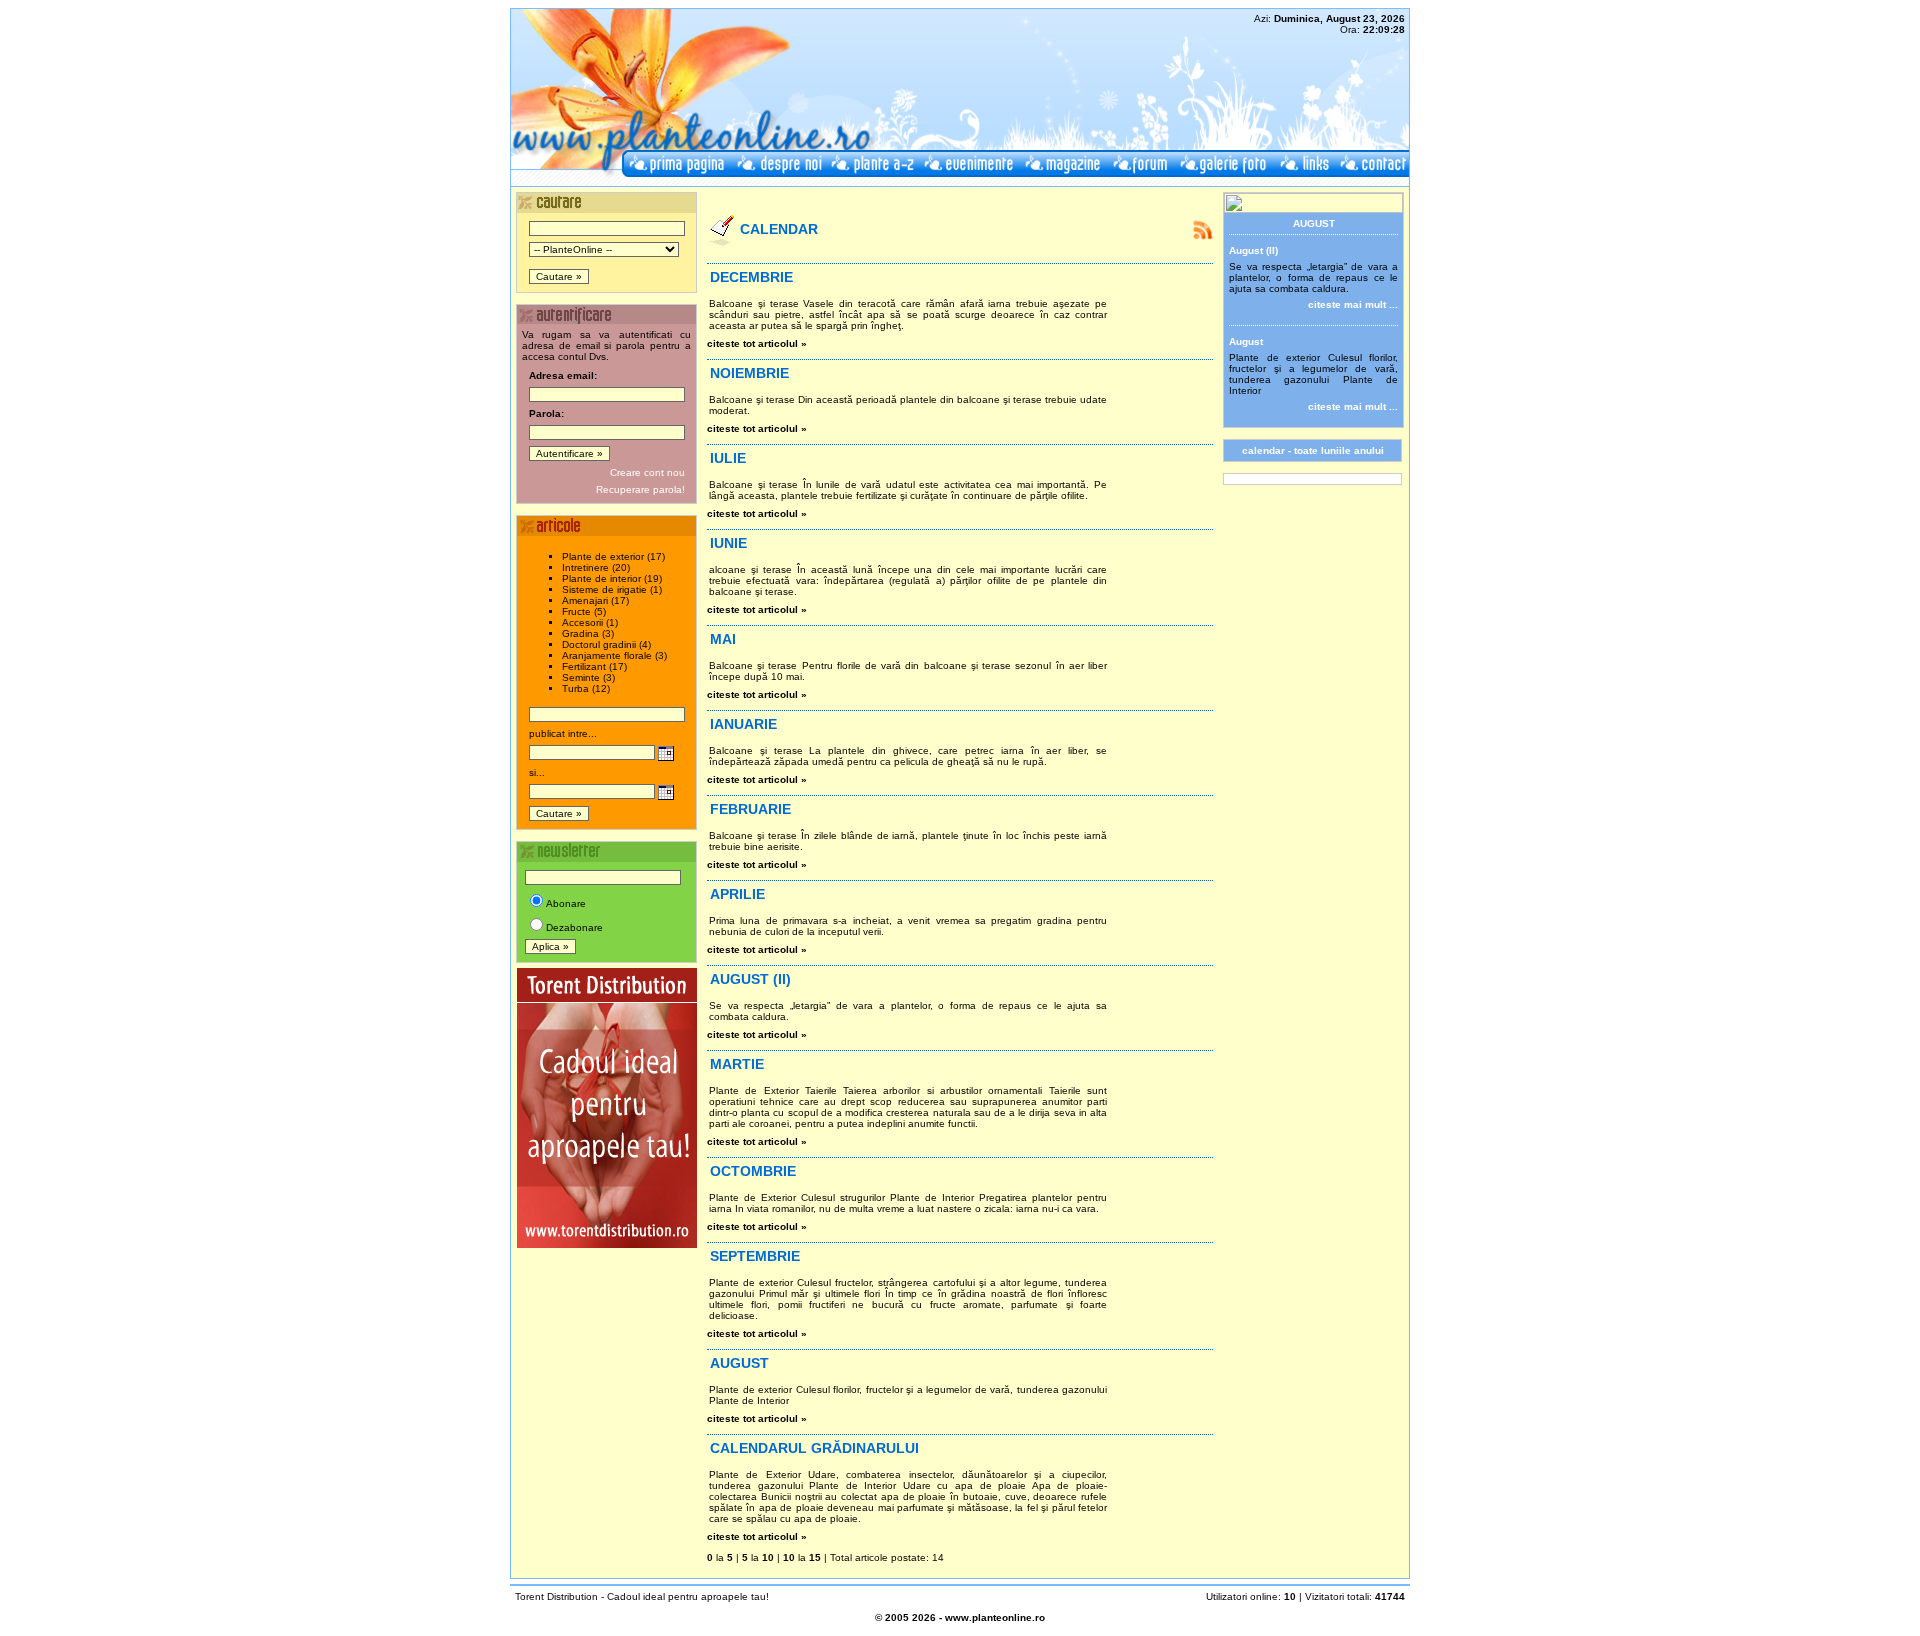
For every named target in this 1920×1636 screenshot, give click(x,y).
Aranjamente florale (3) (614, 655)
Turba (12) (586, 688)
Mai (723, 639)
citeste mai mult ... (1353, 304)
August (739, 1363)
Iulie (728, 458)
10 (789, 1557)
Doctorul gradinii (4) (606, 644)
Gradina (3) (588, 633)
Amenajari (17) (595, 600)
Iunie (728, 543)
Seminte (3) (588, 677)
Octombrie (753, 1171)
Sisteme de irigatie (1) (612, 589)
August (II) (750, 979)
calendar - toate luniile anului (1313, 450)
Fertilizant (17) (594, 666)
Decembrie (751, 277)
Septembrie (755, 1256)
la (723, 1557)
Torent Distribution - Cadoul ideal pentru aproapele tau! (642, 1596)
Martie (737, 1064)
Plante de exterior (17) (613, 556)
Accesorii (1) (590, 622)
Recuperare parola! (640, 489)
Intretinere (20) (596, 567)
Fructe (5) (584, 611)
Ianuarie (743, 724)
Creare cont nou (647, 472)
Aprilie (737, 894)
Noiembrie (749, 373)
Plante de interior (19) (612, 578)
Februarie (750, 809)
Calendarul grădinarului (814, 1448)
